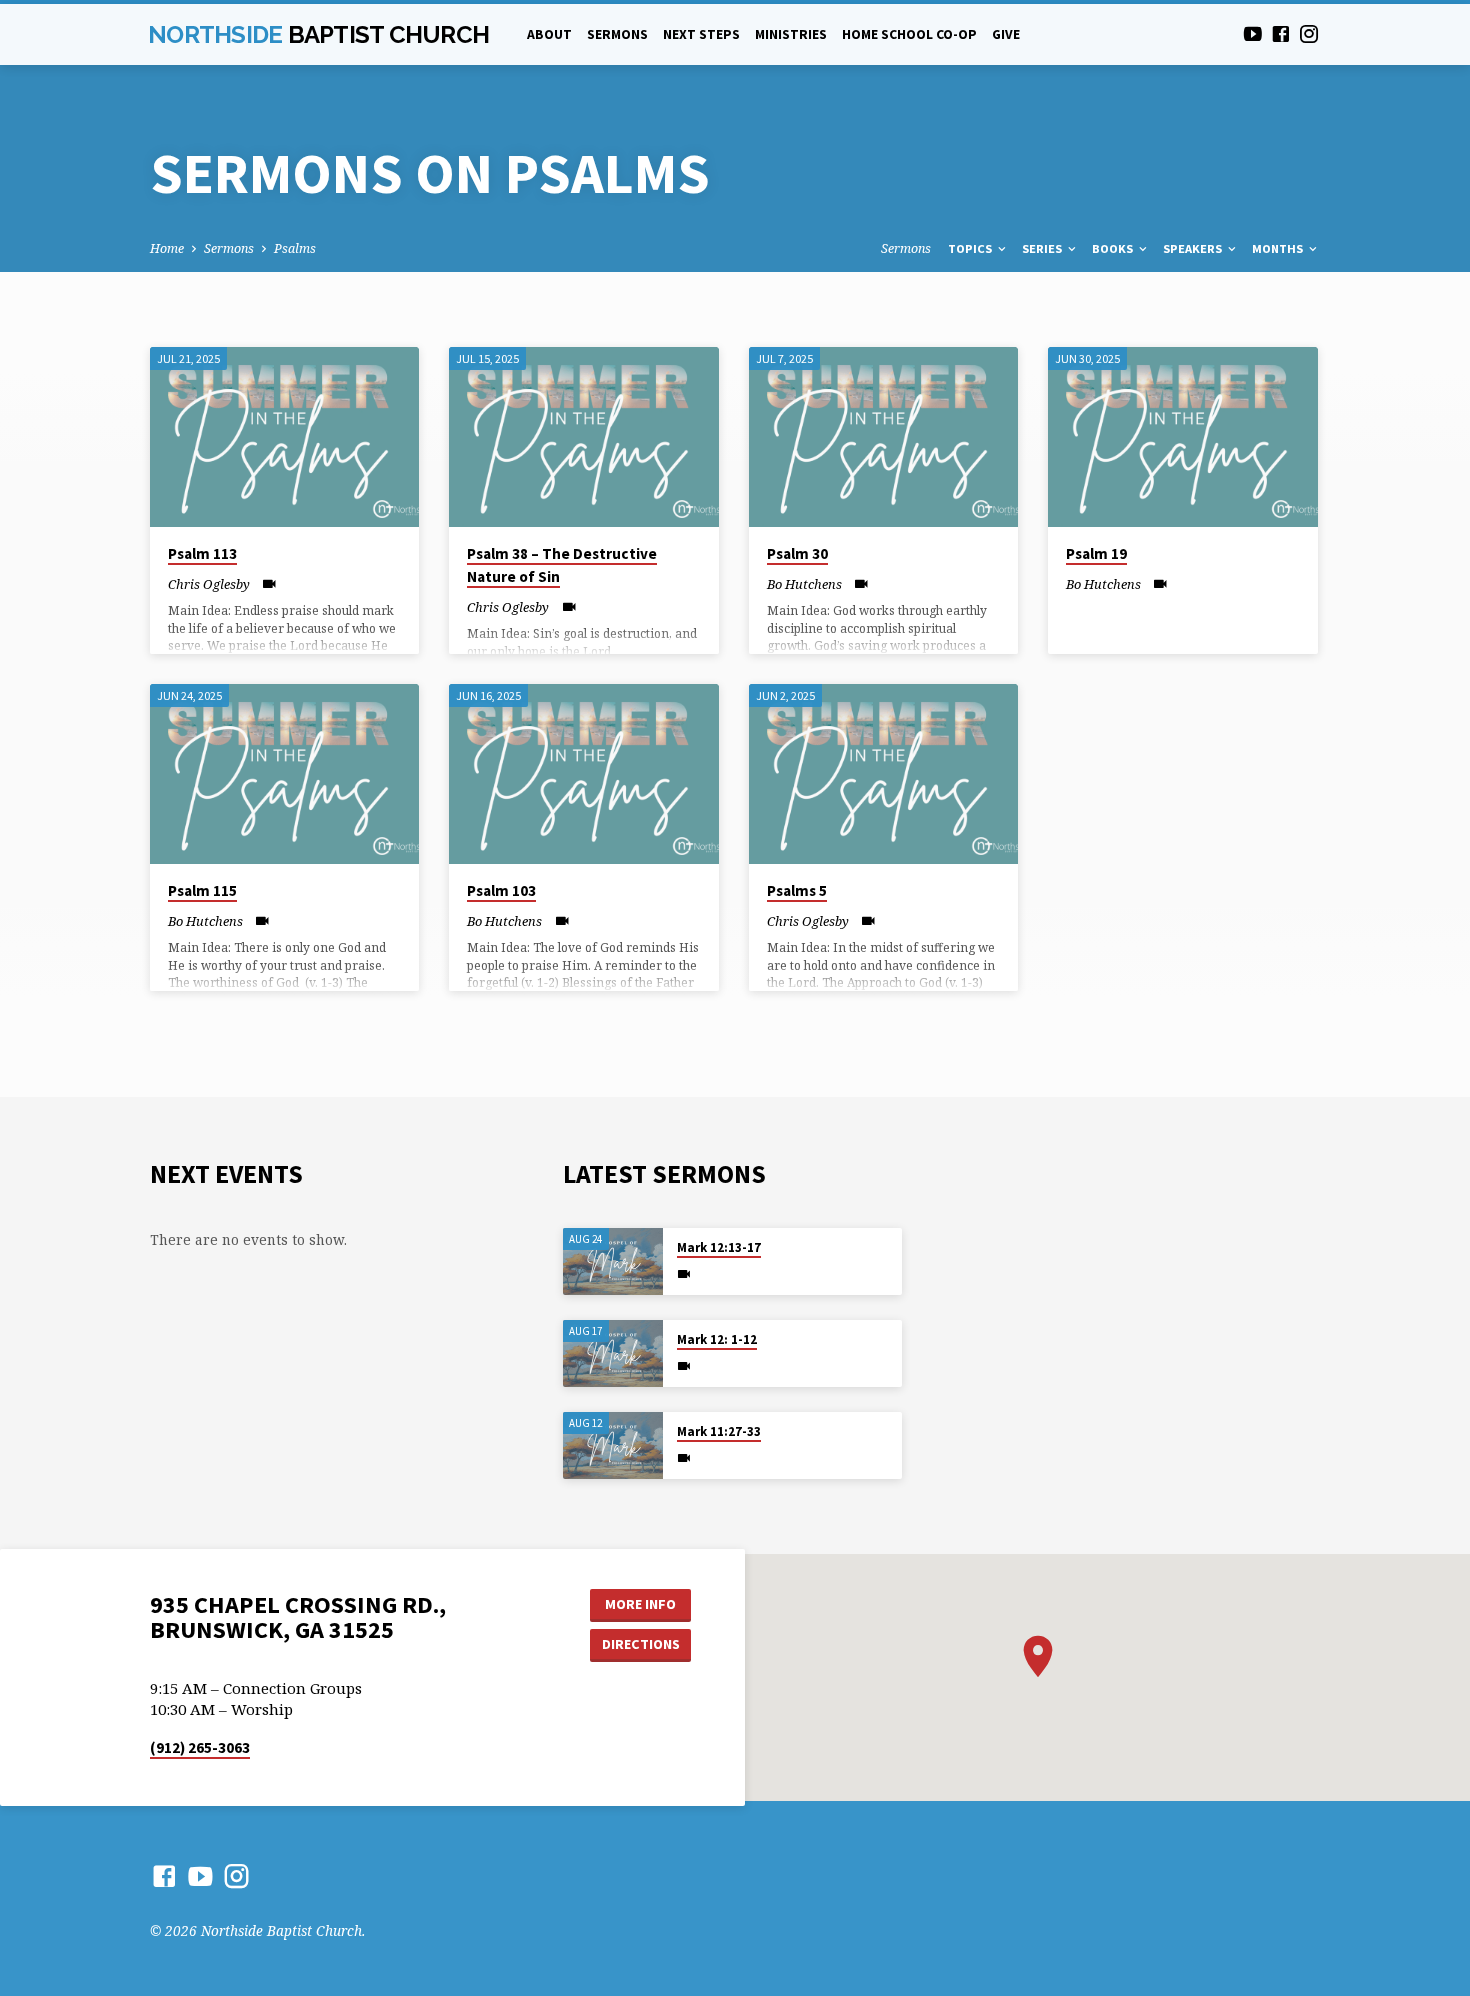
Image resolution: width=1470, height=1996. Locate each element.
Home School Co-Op (909, 34)
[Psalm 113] (284, 437)
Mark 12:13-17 (719, 1247)
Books (1114, 248)
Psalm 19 (1096, 553)
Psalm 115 (202, 890)
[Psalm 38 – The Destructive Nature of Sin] (583, 437)
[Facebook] (1281, 33)
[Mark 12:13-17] (613, 1261)
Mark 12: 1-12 (717, 1339)
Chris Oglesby (209, 584)
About (549, 34)
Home (167, 248)
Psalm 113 (202, 553)
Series (1043, 248)
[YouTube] (1253, 33)
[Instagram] (1309, 33)
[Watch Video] (269, 583)
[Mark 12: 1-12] (613, 1353)
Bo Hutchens (804, 584)
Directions (641, 1644)
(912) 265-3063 (200, 1747)
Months (1279, 248)
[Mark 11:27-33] (613, 1445)
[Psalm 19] (1182, 437)
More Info (640, 1604)
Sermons (617, 34)
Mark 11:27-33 (719, 1431)
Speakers (1194, 248)
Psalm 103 (501, 890)
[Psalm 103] (583, 774)
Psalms (295, 248)
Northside (318, 34)
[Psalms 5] (883, 774)
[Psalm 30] (883, 437)
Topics (971, 248)
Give (1006, 34)
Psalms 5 (797, 890)
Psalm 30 (797, 553)
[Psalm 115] (284, 774)
